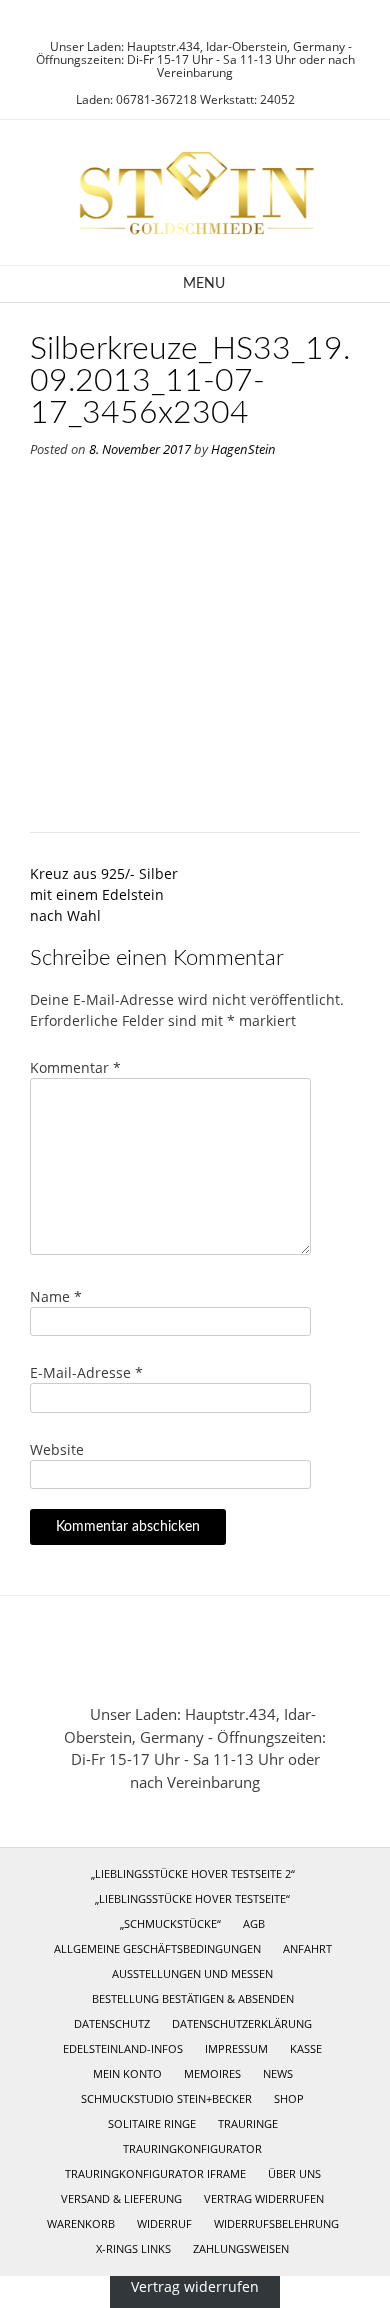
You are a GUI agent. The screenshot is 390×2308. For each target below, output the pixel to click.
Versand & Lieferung (121, 2198)
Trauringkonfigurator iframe (155, 2173)
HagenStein (243, 449)
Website (57, 1449)
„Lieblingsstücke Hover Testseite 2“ (193, 1873)
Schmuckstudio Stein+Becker (166, 2098)
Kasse (306, 2048)
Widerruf (164, 2223)
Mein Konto (127, 2073)
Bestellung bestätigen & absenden (193, 1998)
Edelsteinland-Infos (123, 2048)
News (278, 2073)
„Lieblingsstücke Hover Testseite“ (192, 1898)
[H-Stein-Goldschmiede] (195, 192)
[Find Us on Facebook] (201, 20)
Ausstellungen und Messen (192, 1973)
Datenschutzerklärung (242, 2023)
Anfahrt (307, 1948)
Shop (289, 2098)
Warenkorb (81, 2223)
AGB (254, 1923)
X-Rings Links (133, 2248)
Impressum (236, 2048)
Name (56, 1296)
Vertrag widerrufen (264, 2198)
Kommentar (75, 1067)
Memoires (212, 2073)
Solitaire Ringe (152, 2123)
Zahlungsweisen (241, 2248)
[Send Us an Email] (177, 20)
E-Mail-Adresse (86, 1372)
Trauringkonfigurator (192, 2148)
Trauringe (248, 2123)
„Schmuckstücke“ (170, 1923)
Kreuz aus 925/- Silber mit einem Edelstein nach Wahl (104, 894)
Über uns (294, 2173)
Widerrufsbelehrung (276, 2223)
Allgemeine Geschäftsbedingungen (157, 1948)
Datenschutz (112, 2023)
